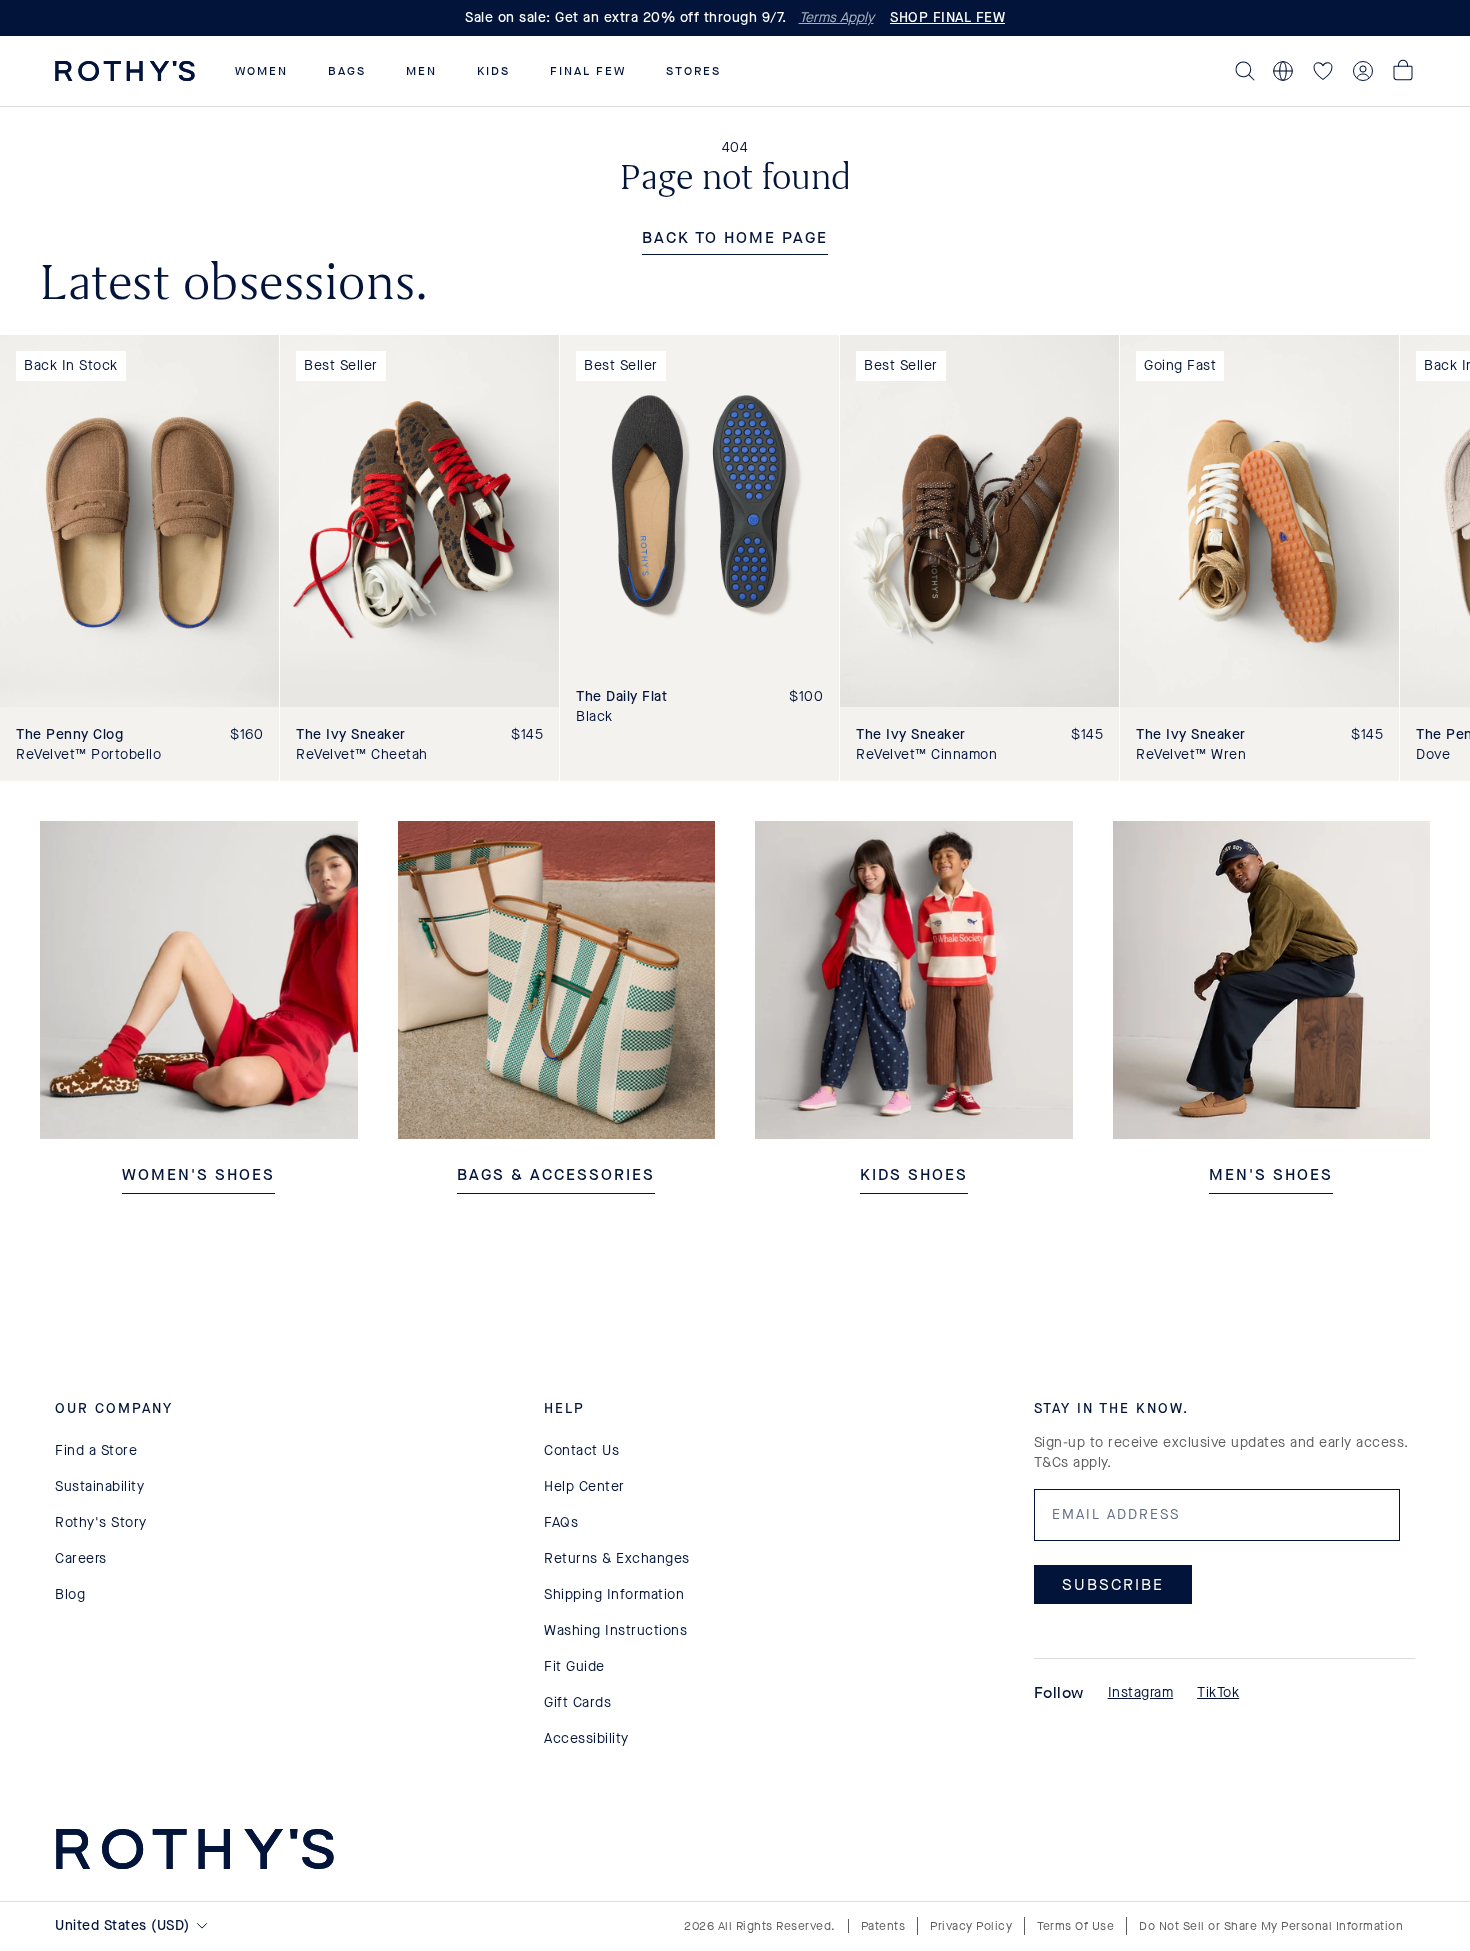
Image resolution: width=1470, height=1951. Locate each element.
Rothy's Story (101, 1522)
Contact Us (581, 1450)
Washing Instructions (615, 1630)
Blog (70, 1594)
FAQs (561, 1522)
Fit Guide (574, 1666)
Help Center (584, 1486)
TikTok (1218, 1692)
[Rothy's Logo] (125, 71)
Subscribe (1113, 1584)
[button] (261, 71)
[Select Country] (1283, 71)
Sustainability (99, 1486)
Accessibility (586, 1738)
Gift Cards (577, 1702)
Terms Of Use (1075, 1926)
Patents (883, 1926)
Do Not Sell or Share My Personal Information (1271, 1926)
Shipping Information (614, 1594)
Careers (81, 1558)
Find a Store (96, 1450)
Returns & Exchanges (617, 1558)
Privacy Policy (971, 1926)
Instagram (1141, 1692)
